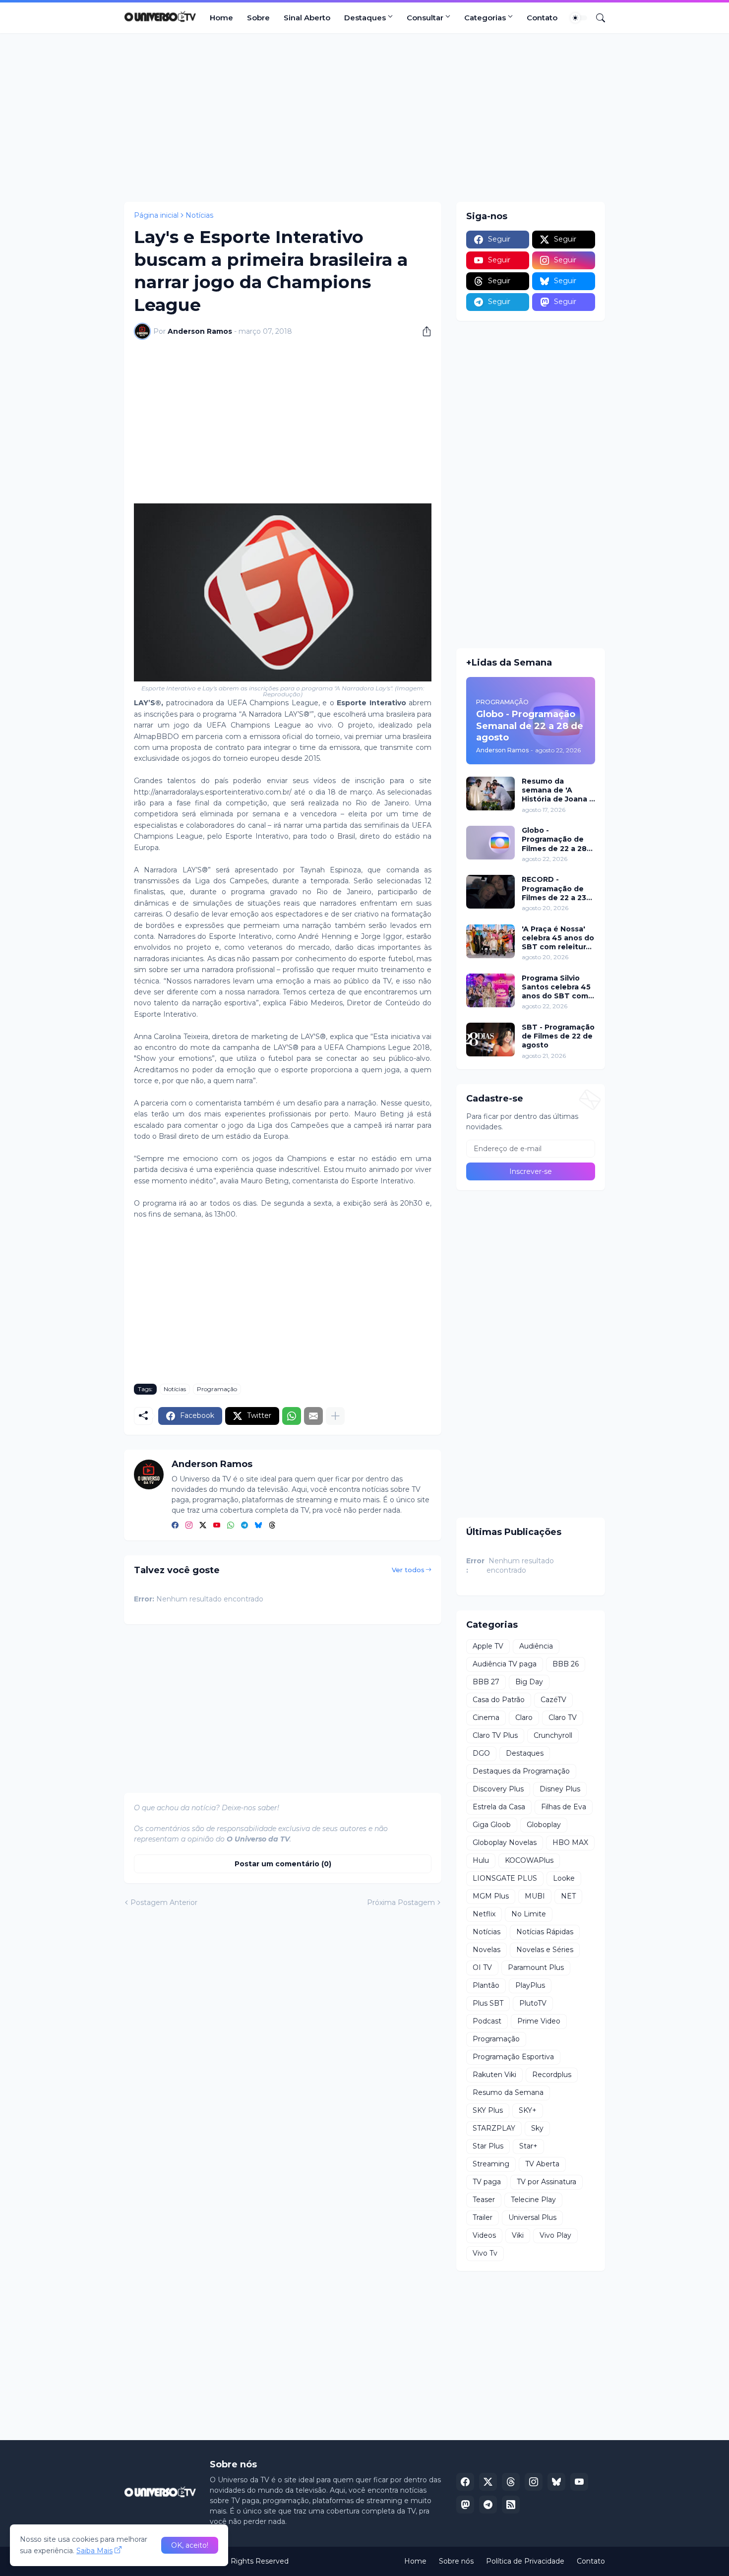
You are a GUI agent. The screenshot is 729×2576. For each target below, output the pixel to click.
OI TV (482, 1967)
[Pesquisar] (597, 18)
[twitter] (203, 1526)
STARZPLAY (494, 2128)
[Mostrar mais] (335, 1416)
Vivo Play (555, 2235)
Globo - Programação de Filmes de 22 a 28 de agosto (554, 839)
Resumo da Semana (508, 2092)
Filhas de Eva (564, 1807)
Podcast (487, 2021)
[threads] (272, 1526)
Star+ (528, 2146)
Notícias (199, 215)
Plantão (486, 1985)
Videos (484, 2235)
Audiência (536, 1646)
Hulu (481, 1860)
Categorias (485, 18)
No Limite (529, 1914)
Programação (217, 1389)
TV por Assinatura (547, 2182)
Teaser (484, 2200)
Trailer (483, 2217)
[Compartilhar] (423, 331)
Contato (542, 18)
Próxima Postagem (401, 1902)
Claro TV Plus (495, 1735)
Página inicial (156, 215)
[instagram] (189, 1526)
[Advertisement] (364, 118)
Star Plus (488, 2146)
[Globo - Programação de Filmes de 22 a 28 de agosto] (490, 843)
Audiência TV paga (505, 1664)
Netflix (484, 1914)
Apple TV (488, 1646)
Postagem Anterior (164, 1902)
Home (221, 18)
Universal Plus (532, 2217)
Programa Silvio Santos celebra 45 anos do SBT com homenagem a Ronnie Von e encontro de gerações (556, 987)
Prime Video (539, 2021)
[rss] (511, 2505)
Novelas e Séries (545, 1950)
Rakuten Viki (494, 2075)
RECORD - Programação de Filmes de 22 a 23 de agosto (554, 889)
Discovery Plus (498, 1789)
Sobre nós (456, 2561)
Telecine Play (533, 2200)
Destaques (365, 18)
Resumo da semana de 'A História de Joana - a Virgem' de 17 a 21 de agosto (558, 790)
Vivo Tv (485, 2253)
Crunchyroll (553, 1735)
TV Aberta (542, 2164)
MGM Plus (491, 1896)
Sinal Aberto (307, 18)
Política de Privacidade (525, 2561)
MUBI (535, 1896)
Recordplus (552, 2075)
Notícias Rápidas (545, 1932)
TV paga (487, 2182)
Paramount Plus (536, 1967)
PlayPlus (530, 1985)
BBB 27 (486, 1682)
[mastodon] (465, 2505)
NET (568, 1896)
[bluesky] (258, 1526)
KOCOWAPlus (529, 1860)
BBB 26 (566, 1664)
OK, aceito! (190, 2545)
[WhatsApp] (292, 1416)
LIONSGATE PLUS (505, 1878)
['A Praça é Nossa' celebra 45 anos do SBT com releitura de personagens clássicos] (490, 941)
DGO (481, 1753)
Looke (564, 1878)
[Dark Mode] (579, 18)
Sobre (258, 18)
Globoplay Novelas (505, 1842)
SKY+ (528, 2110)
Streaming (491, 2164)
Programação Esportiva (513, 2057)
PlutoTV (533, 2003)
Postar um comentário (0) (283, 1864)
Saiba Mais (94, 2551)
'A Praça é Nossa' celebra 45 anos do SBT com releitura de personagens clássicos (558, 938)
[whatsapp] (231, 1526)
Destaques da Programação (521, 1771)
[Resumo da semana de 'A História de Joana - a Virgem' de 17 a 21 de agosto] (490, 794)
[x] (488, 2482)
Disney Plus (560, 1789)
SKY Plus (488, 2110)
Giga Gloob (492, 1825)
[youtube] (217, 1526)
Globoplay (544, 1825)
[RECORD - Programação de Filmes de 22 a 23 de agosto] (490, 892)
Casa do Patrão (499, 1700)
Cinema (486, 1717)
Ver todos (408, 1570)
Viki (518, 2235)
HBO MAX (570, 1842)
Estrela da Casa (499, 1807)
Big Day (529, 1682)
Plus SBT (488, 2003)
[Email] (313, 1416)
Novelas (486, 1950)
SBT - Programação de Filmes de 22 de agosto (558, 1036)
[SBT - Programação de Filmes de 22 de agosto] (490, 1040)
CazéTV (553, 1700)
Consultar (425, 18)
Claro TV (563, 1717)
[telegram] (244, 1526)
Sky (537, 2128)
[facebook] (175, 1526)
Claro (524, 1717)
